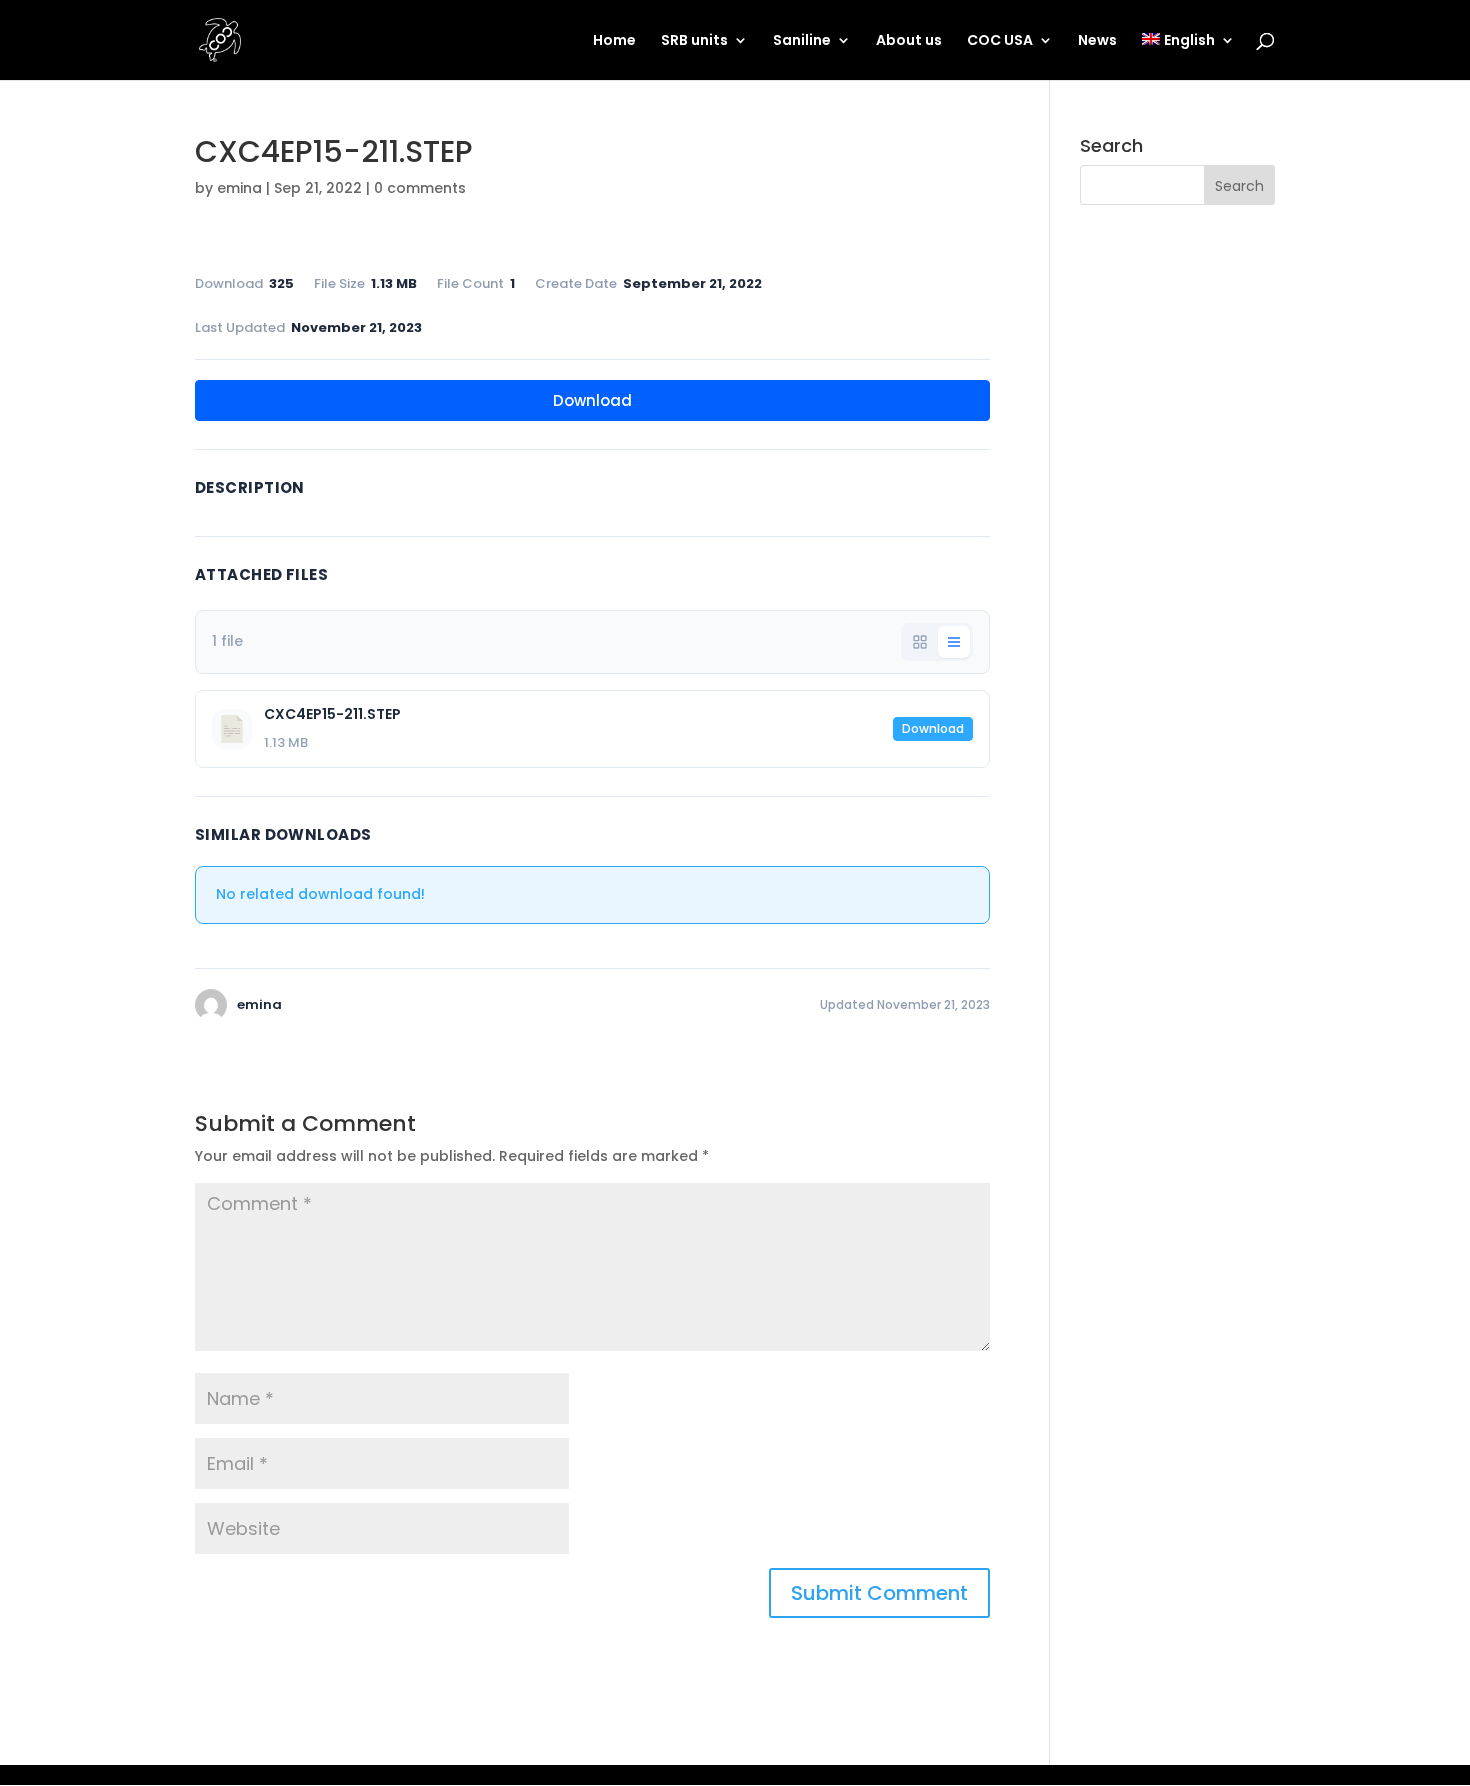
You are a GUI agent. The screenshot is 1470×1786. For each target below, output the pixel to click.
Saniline (802, 41)
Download (592, 400)
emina (239, 188)
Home (614, 41)
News (1097, 41)
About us (909, 41)
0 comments (420, 188)
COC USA (1000, 41)
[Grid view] (920, 642)
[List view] (954, 642)
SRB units (694, 41)
